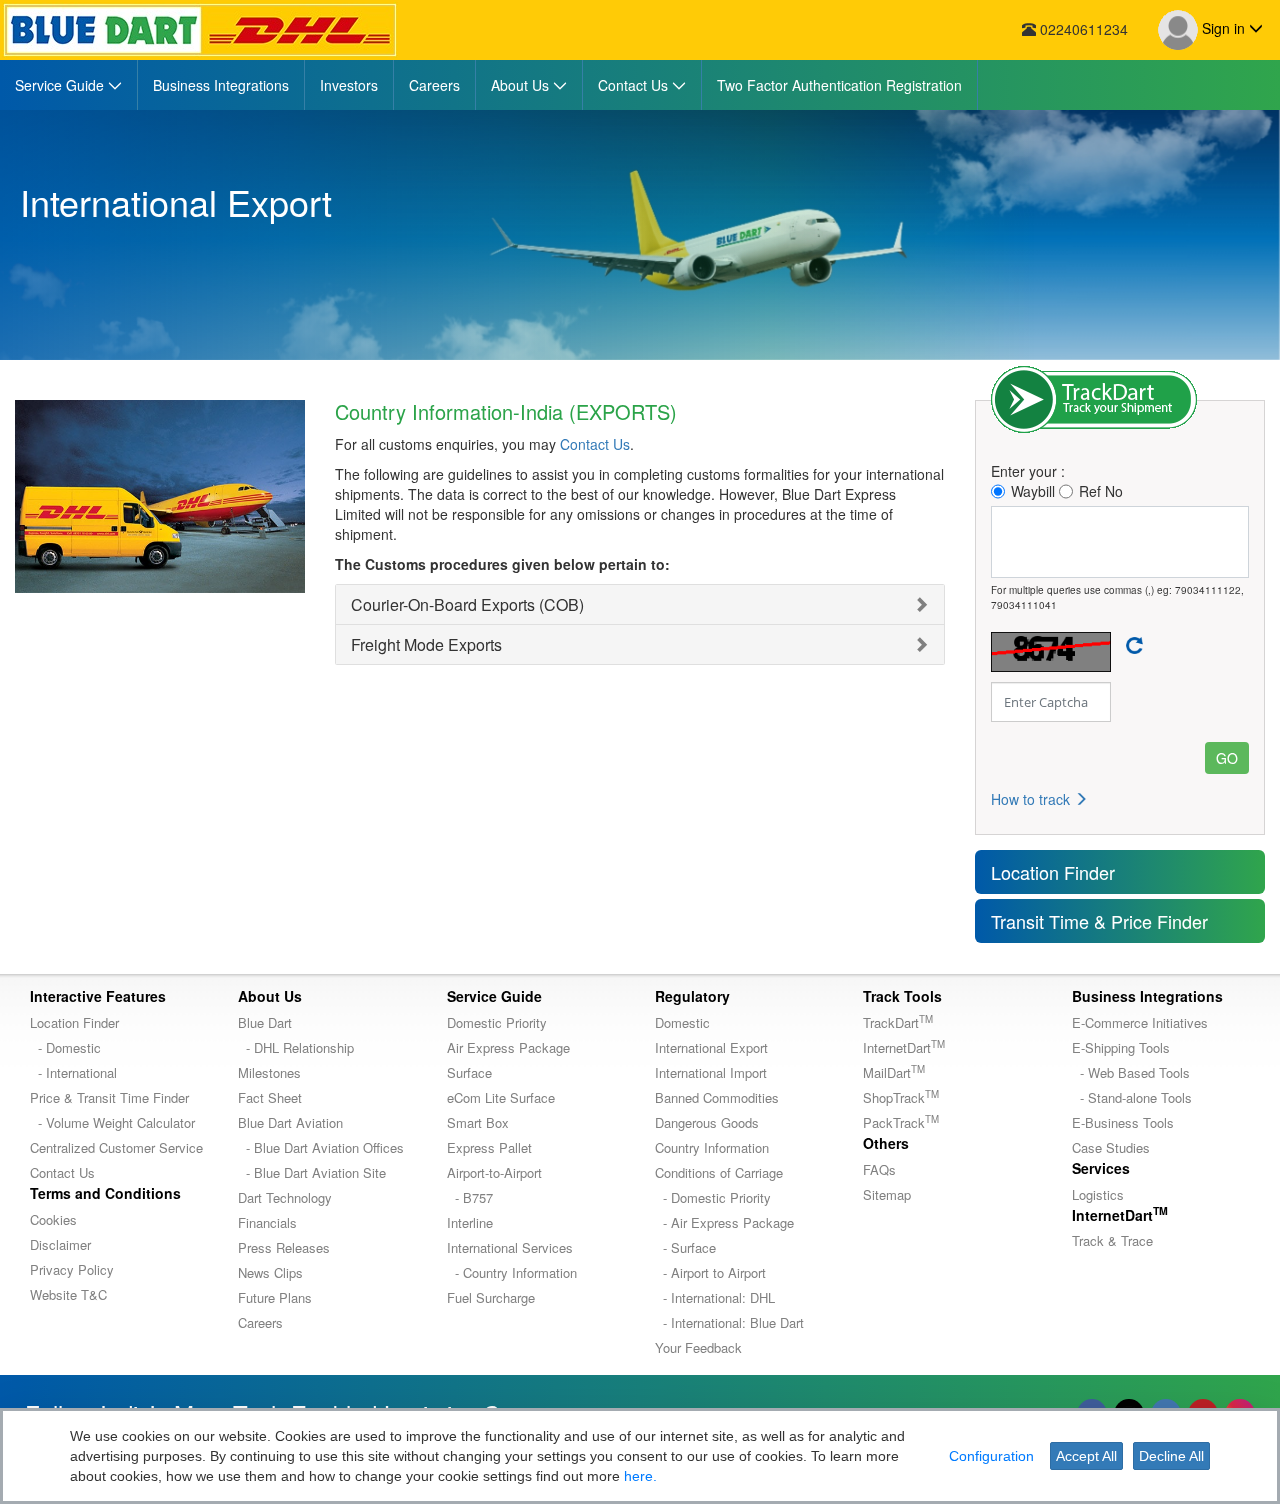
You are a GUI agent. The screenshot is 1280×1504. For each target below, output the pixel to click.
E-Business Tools (1123, 1122)
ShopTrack (901, 1097)
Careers (260, 1322)
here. (640, 1476)
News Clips (270, 1272)
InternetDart (904, 1047)
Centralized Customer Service (116, 1147)
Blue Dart (265, 1022)
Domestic (682, 1022)
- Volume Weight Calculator (112, 1122)
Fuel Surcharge (491, 1297)
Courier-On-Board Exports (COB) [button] (467, 604)
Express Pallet (489, 1147)
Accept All (1086, 1456)
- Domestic (65, 1047)
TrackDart (898, 1022)
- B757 (470, 1197)
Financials (267, 1222)
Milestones (269, 1072)
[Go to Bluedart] (200, 30)
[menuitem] (69, 85)
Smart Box (478, 1122)
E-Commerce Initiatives (1140, 1022)
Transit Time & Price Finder (1099, 921)
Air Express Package (508, 1047)
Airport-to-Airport (494, 1172)
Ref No (1101, 491)
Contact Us (595, 444)
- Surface (685, 1247)
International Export (711, 1047)
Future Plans (275, 1297)
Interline (470, 1222)
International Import (711, 1072)
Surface (469, 1072)
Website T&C (68, 1294)
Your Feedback (698, 1347)
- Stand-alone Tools (1132, 1097)
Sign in (1223, 28)
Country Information (712, 1147)
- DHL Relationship (296, 1047)
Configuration (991, 1456)
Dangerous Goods (707, 1122)
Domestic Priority (497, 1022)
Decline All (1171, 1456)
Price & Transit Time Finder (109, 1097)
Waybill (1033, 491)
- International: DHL (715, 1297)
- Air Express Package (724, 1222)
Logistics (1098, 1194)
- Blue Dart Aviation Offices (321, 1147)
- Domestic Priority (713, 1197)
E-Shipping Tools (1121, 1047)
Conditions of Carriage (719, 1172)
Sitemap (887, 1194)
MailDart (894, 1072)
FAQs (879, 1169)
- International (73, 1072)
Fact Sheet (270, 1097)
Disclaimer (60, 1244)
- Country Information (512, 1272)
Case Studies (1111, 1147)
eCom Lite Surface (501, 1097)
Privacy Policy (72, 1269)
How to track (1032, 799)
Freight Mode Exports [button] (426, 644)
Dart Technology (285, 1197)
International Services (510, 1247)
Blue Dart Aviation (290, 1122)
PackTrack (901, 1122)
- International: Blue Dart (729, 1322)
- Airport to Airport (710, 1272)
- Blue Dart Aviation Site (312, 1172)
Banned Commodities (717, 1097)
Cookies (53, 1219)
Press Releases (284, 1247)
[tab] (640, 604)
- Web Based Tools (1131, 1072)
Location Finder (1053, 872)
